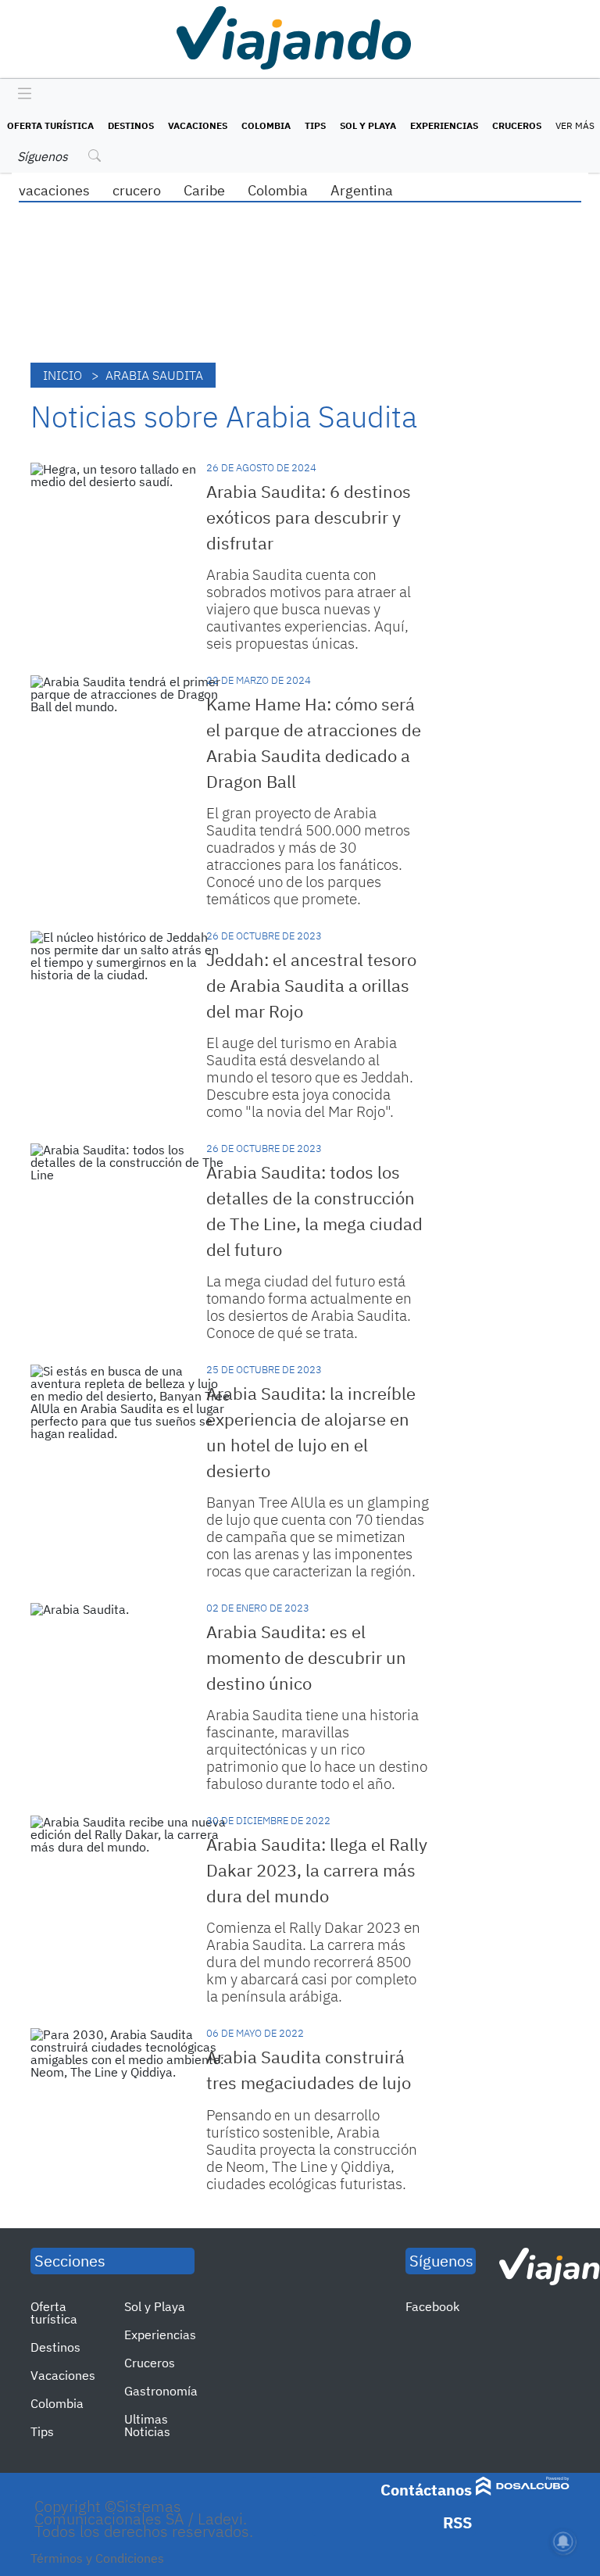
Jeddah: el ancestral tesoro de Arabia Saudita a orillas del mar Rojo (311, 985)
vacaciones (54, 190)
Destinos (131, 125)
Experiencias (444, 125)
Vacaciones (198, 125)
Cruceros (517, 125)
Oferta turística (50, 125)
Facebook (432, 2306)
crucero (137, 190)
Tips (315, 125)
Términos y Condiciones (97, 2558)
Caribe (204, 190)
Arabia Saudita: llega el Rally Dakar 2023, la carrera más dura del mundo (317, 1870)
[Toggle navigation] (21, 95)
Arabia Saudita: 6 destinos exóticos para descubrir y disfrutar (309, 517)
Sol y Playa (368, 125)
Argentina (362, 190)
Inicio (62, 375)
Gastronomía (161, 2391)
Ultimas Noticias (147, 2425)
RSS (457, 2522)
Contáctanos (426, 2490)
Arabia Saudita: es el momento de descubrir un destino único (306, 1657)
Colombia (266, 125)
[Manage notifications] (563, 2542)
